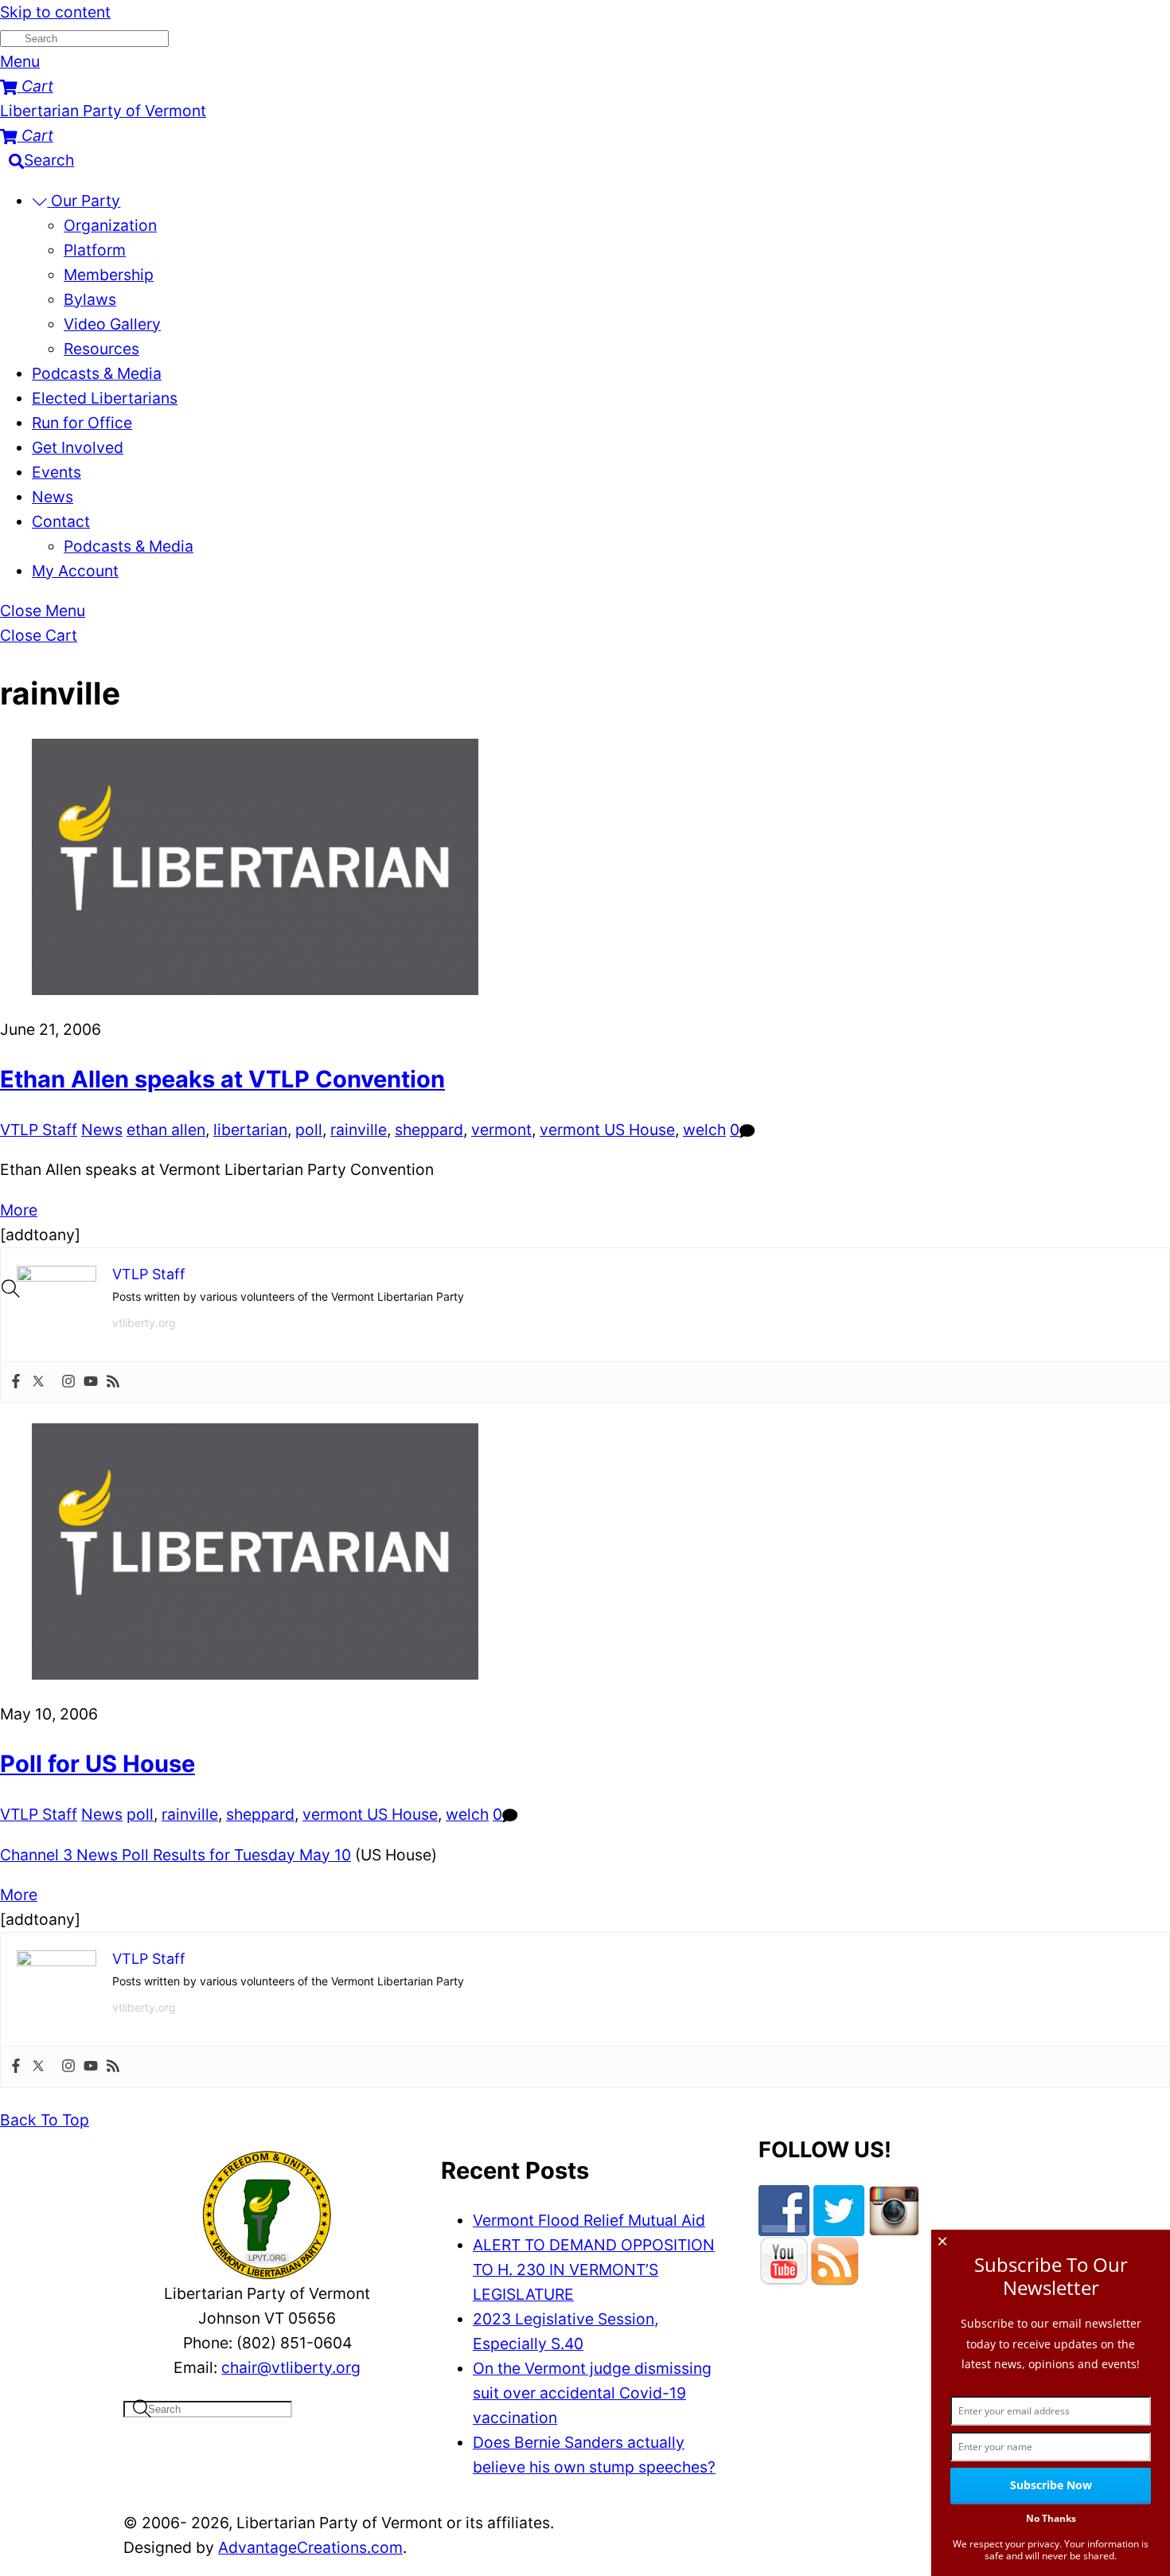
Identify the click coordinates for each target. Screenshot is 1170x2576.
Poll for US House (97, 1764)
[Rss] (113, 1382)
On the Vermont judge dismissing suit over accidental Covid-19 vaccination (592, 2393)
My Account (75, 571)
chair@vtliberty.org (291, 2367)
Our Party (84, 201)
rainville (359, 1130)
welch (704, 1130)
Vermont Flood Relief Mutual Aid (589, 2220)
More (19, 1210)
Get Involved (78, 447)
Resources (101, 349)
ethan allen (166, 1130)
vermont (501, 1130)
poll (309, 1130)
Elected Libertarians (105, 398)
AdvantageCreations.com (310, 2547)
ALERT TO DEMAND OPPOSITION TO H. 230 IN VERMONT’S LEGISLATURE (594, 2270)
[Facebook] (16, 1382)
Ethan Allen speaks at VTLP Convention (222, 1079)
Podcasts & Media (97, 373)
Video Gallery (112, 324)
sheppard (429, 1130)
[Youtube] (91, 1382)
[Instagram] (68, 1382)
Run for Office (82, 423)
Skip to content (55, 12)
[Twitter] (38, 1382)
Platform (95, 250)
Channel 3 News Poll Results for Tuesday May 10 (175, 1855)
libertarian (250, 1130)
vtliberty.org (144, 1323)
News (53, 497)
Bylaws (90, 299)
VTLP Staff (39, 1130)
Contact (61, 521)
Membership (109, 275)
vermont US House (607, 1130)
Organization (110, 225)
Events (57, 472)
